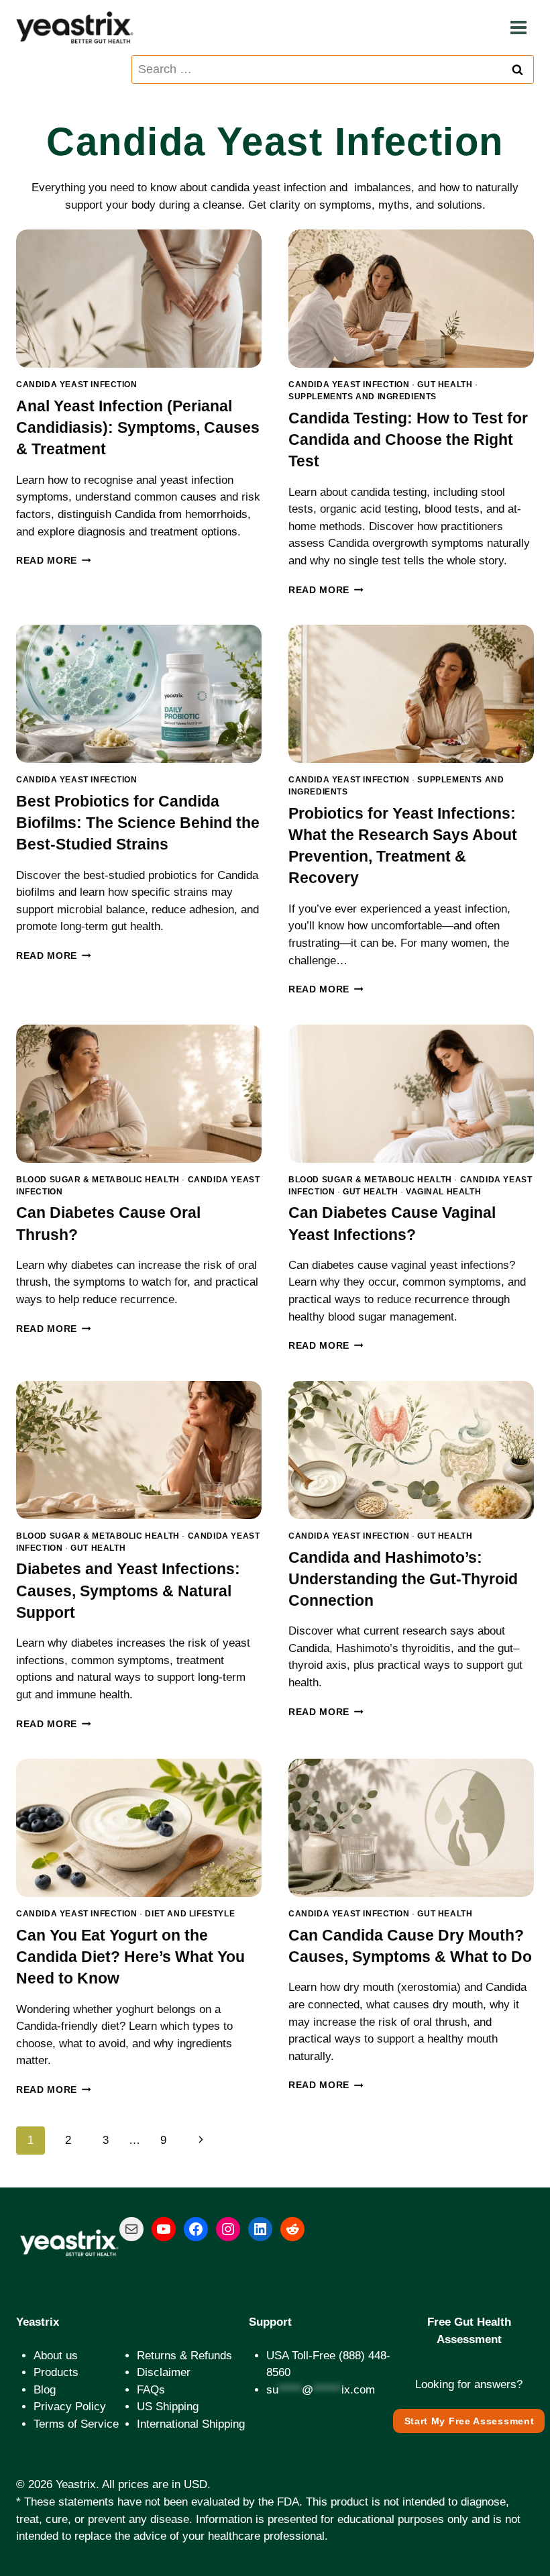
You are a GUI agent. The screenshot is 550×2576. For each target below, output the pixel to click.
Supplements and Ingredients (363, 397)
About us (56, 2356)
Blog (45, 2390)
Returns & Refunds (184, 2356)
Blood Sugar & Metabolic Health (98, 1180)
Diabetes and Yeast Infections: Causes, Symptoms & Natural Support (128, 1590)
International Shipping (191, 2424)
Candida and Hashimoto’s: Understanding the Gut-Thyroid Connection (403, 1579)
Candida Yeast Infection (77, 384)
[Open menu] (518, 28)
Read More (54, 561)
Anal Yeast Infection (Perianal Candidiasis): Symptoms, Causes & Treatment (138, 427)
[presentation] (139, 299)
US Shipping (168, 2407)
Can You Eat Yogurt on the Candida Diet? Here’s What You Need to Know (130, 1957)
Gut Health (445, 384)
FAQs (151, 2390)
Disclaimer (164, 2372)
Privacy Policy (70, 2407)
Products (56, 2372)
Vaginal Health (443, 1192)
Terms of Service (76, 2424)
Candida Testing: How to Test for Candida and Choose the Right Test (408, 440)
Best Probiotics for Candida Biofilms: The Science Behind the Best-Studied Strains (138, 823)
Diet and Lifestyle (190, 1914)
